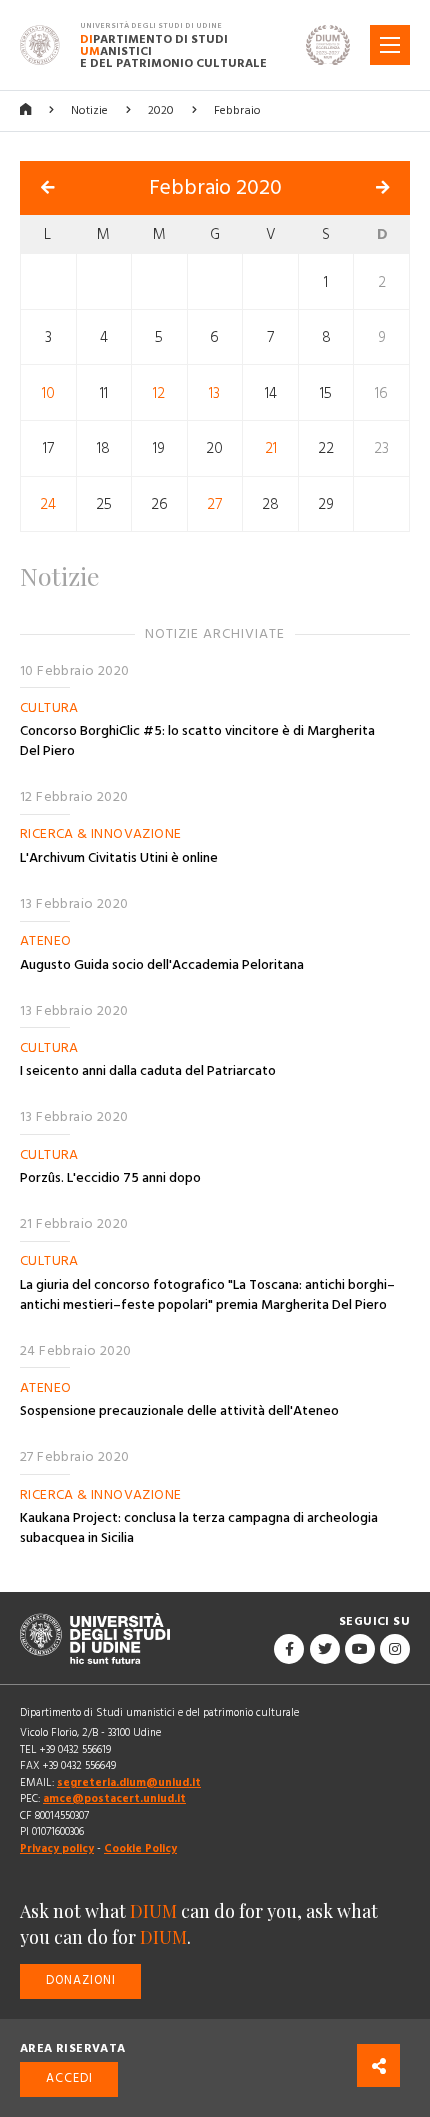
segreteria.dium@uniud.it (129, 1782)
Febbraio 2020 (215, 188)
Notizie (89, 110)
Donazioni (81, 1980)
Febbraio (237, 110)
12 (159, 392)
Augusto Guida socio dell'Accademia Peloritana (162, 965)
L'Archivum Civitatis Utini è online (119, 858)
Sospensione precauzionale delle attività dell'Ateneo (179, 1411)
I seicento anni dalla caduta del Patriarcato (148, 1071)
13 (214, 392)
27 (214, 504)
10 (48, 392)
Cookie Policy (140, 1848)
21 (271, 448)
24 (48, 504)
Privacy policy (57, 1848)
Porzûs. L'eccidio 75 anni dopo (110, 1178)
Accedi (69, 2078)
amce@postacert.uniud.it (114, 1798)
